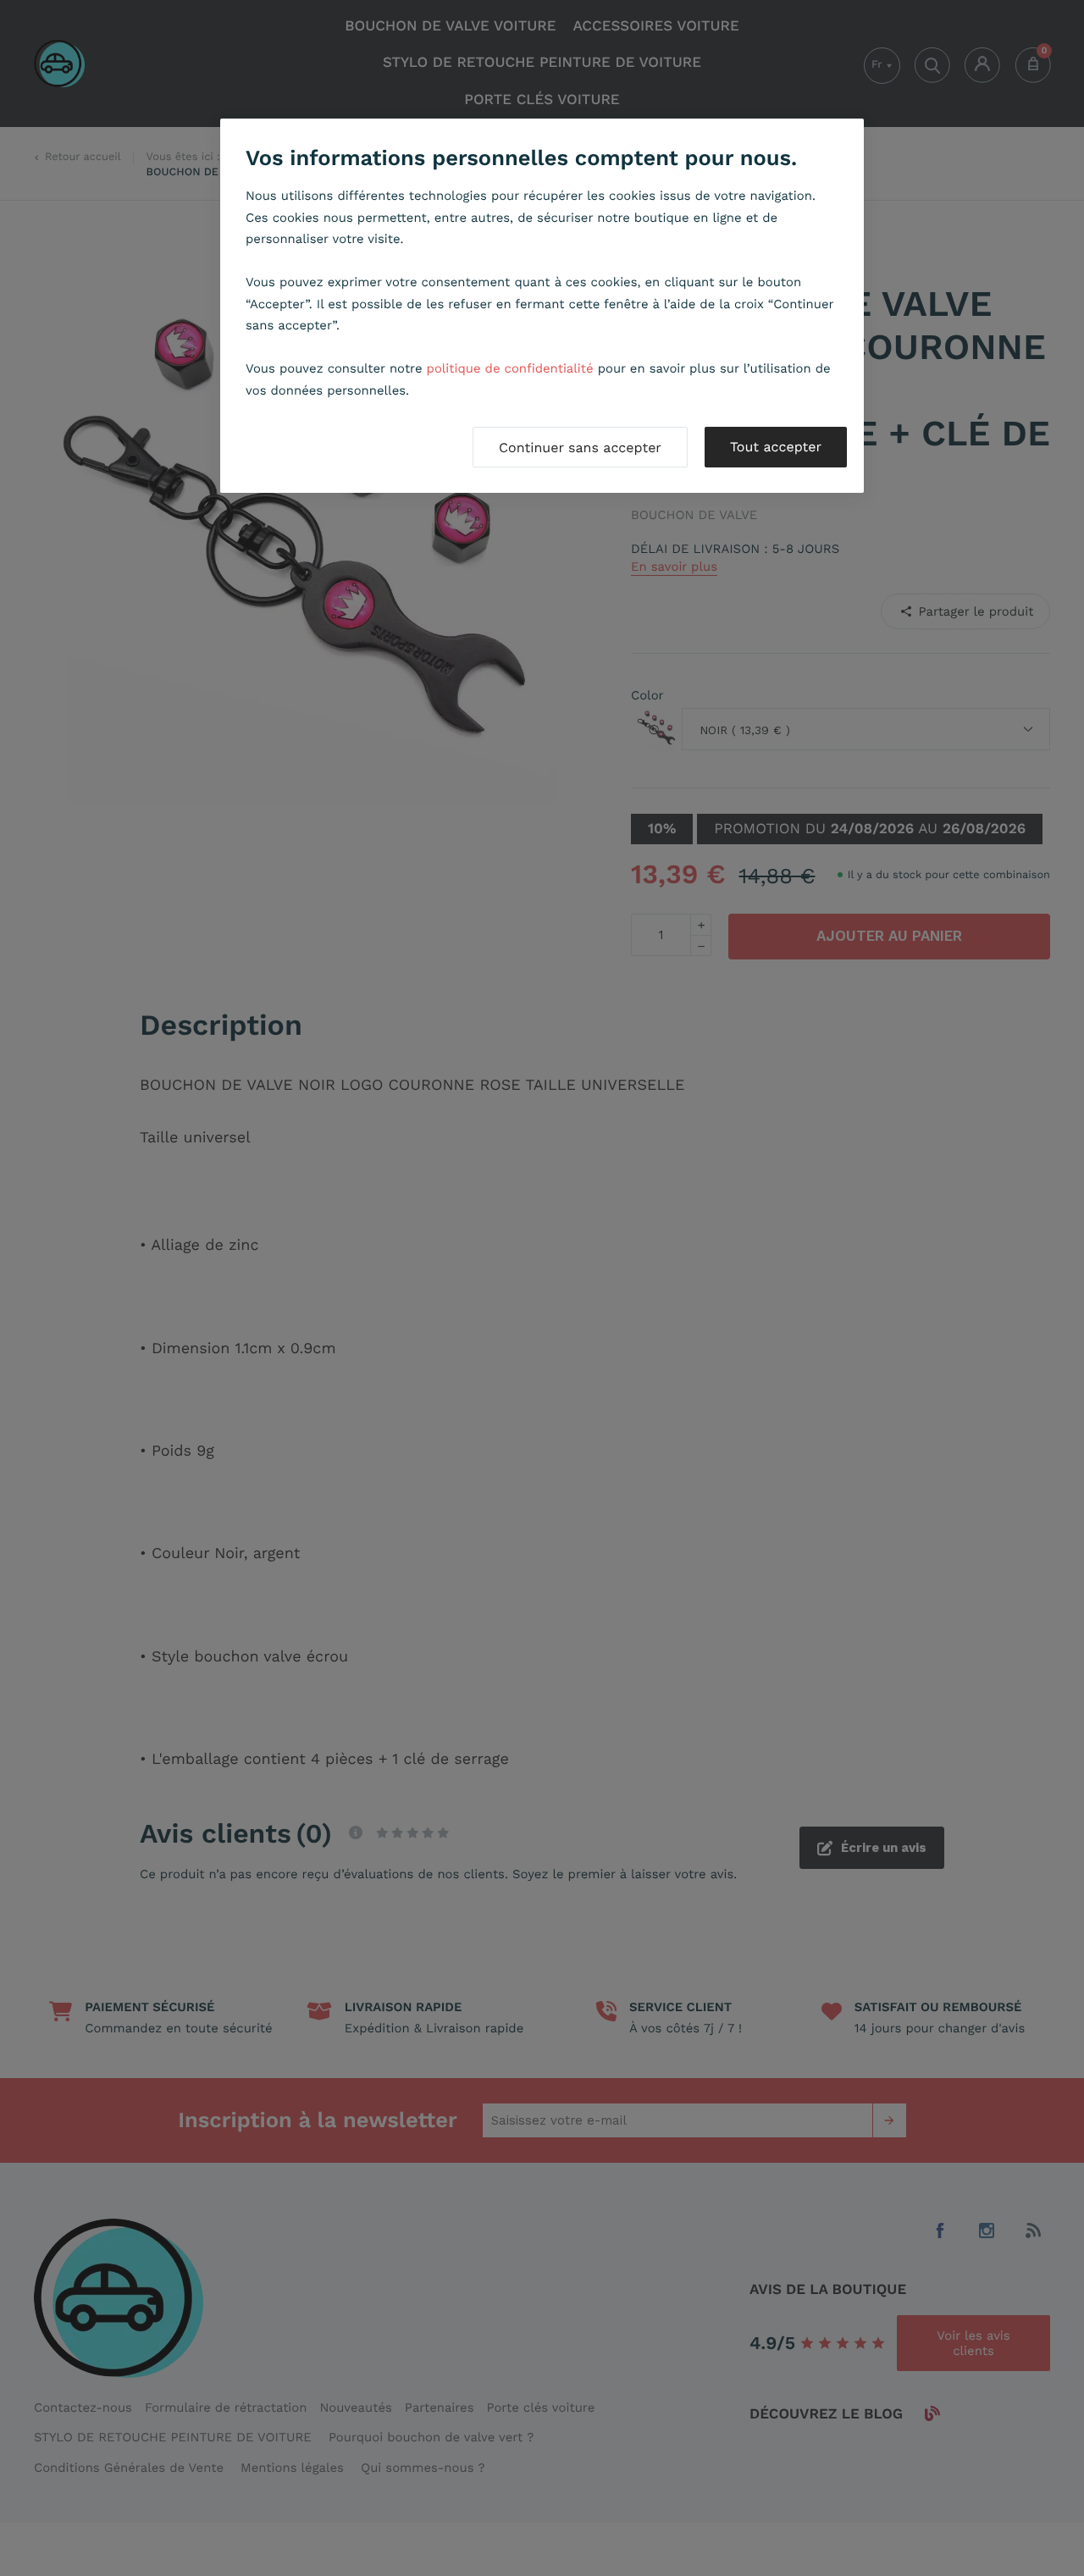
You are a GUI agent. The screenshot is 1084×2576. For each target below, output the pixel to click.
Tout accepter (776, 447)
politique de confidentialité (510, 368)
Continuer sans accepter (580, 448)
